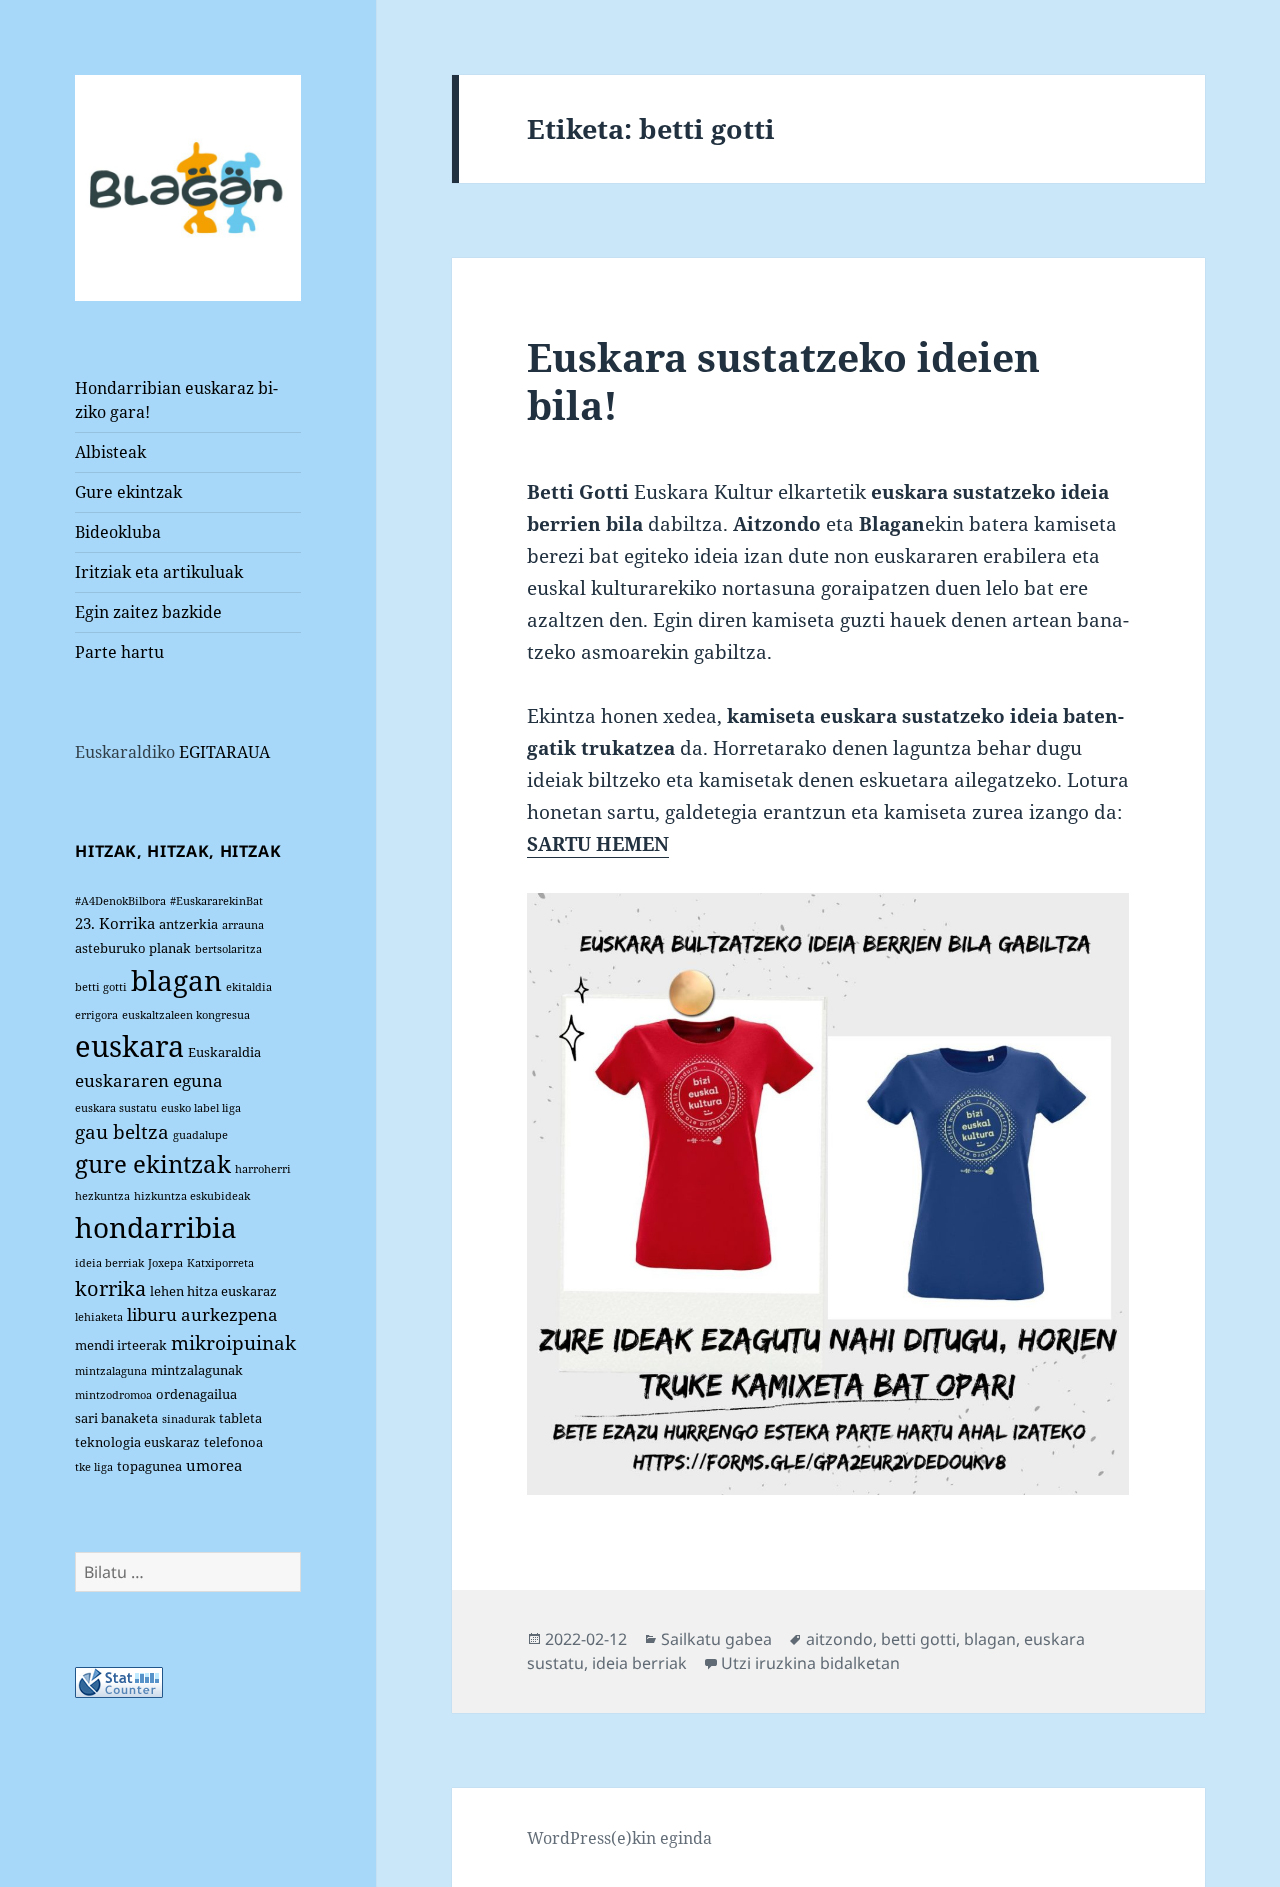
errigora (96, 1015)
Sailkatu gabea (716, 1639)
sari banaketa (116, 1418)
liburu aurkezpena (202, 1314)
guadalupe (200, 1135)
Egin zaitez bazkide (148, 612)
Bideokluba (118, 532)
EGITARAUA (224, 752)
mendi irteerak (121, 1345)
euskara (129, 1046)
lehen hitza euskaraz (213, 1291)
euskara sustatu (116, 1108)
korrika (110, 1288)
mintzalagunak (197, 1370)
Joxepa (165, 1263)
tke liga (94, 1467)
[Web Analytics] (119, 1681)
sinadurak (188, 1419)
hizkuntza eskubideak (192, 1196)
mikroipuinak (233, 1342)
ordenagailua (196, 1394)
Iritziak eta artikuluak (159, 572)
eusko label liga (201, 1108)
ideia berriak (109, 1263)
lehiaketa (99, 1317)
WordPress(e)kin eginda (619, 1838)
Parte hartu (119, 652)
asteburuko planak (133, 948)
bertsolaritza (228, 949)
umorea (214, 1465)
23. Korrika (115, 923)
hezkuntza (102, 1196)
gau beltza (122, 1131)
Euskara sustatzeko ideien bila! (783, 380)
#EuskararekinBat (216, 901)
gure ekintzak (153, 1163)
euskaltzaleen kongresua (186, 1015)
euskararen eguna (149, 1080)
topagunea (149, 1466)
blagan (176, 980)
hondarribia (156, 1227)
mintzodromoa (113, 1395)
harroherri (263, 1169)
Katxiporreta (220, 1263)
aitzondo (839, 1639)
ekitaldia (249, 987)
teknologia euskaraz (137, 1442)
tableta (240, 1418)
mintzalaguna (111, 1371)
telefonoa (233, 1442)
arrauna (243, 925)
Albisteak (110, 452)
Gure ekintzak (128, 492)
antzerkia (188, 924)
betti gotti (101, 987)
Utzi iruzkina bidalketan (810, 1663)
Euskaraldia (224, 1052)
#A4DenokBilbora (120, 901)
